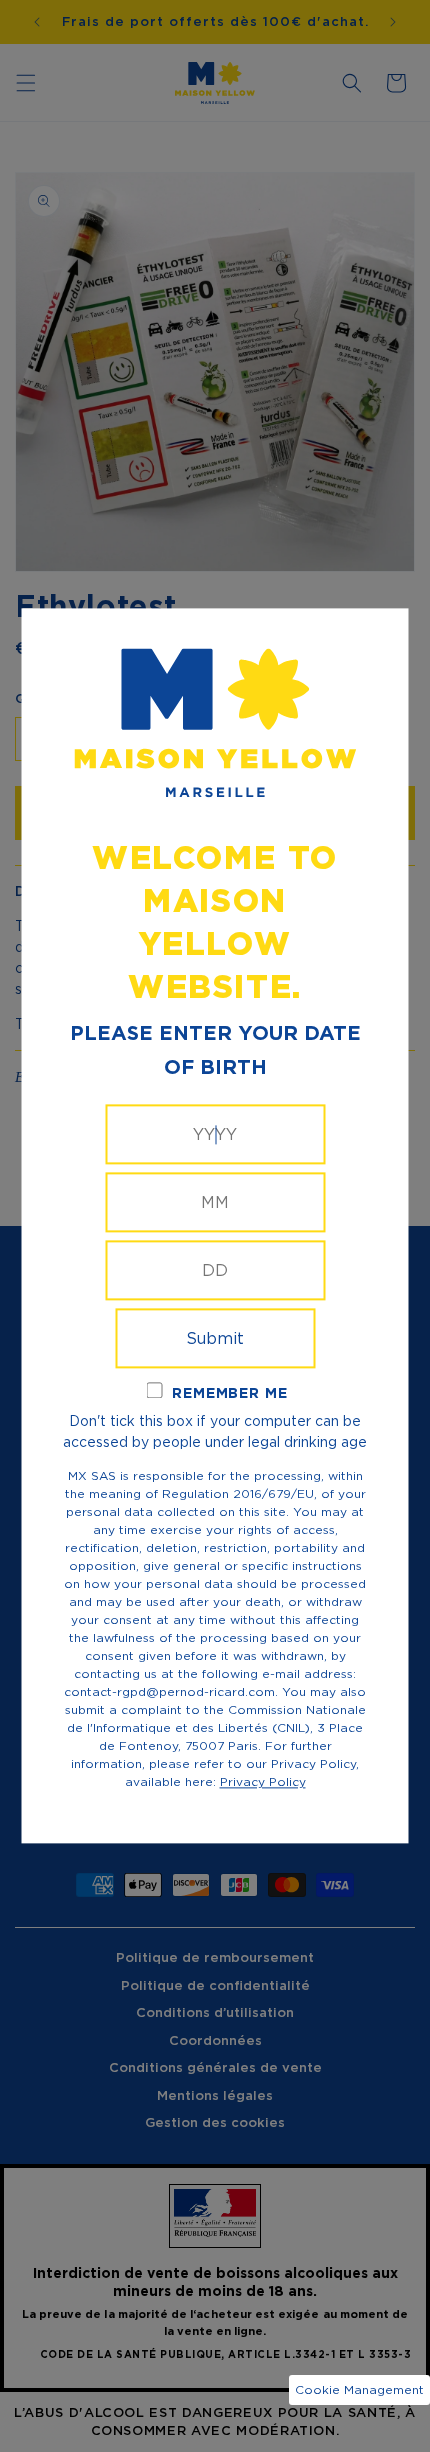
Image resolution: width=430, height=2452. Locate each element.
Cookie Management (359, 2389)
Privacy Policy (263, 1782)
